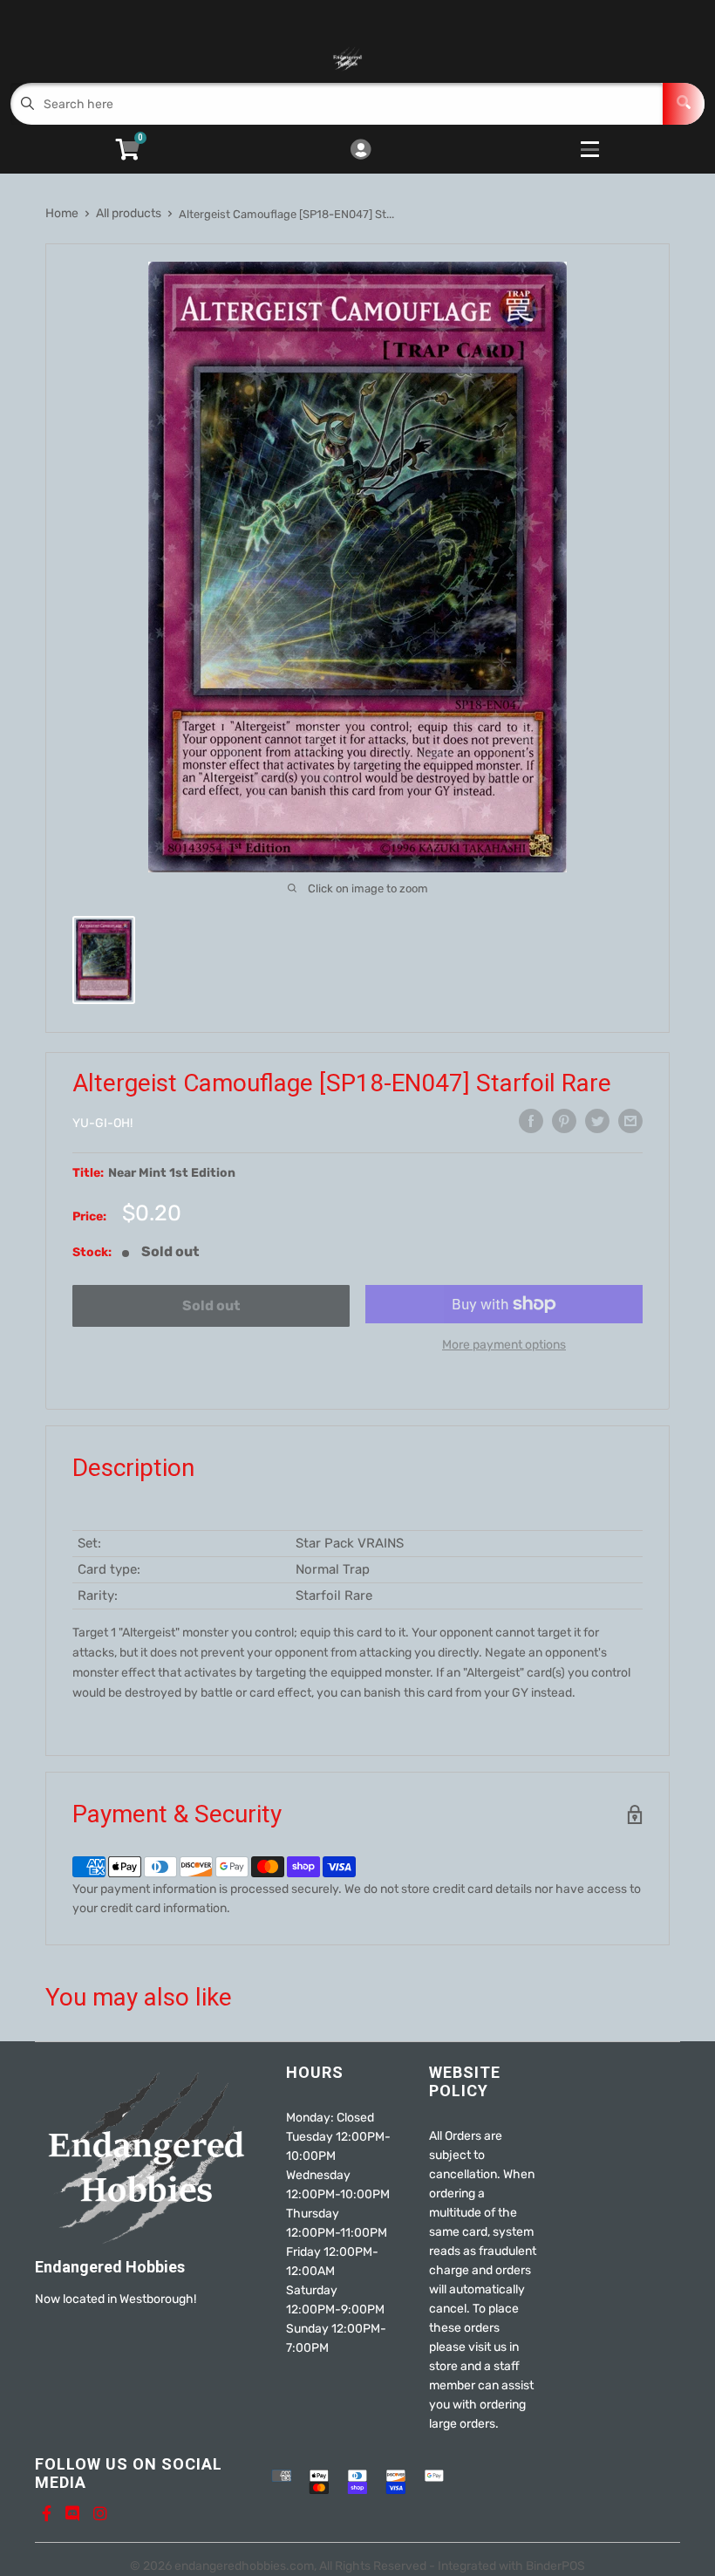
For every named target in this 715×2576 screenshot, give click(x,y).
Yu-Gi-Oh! (102, 1123)
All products (129, 213)
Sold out (211, 1305)
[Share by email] (630, 1121)
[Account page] (361, 151)
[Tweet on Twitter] (597, 1121)
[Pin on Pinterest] (564, 1121)
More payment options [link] (504, 1345)
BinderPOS (555, 2566)
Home (62, 213)
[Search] (684, 104)
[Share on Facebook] (531, 1121)
